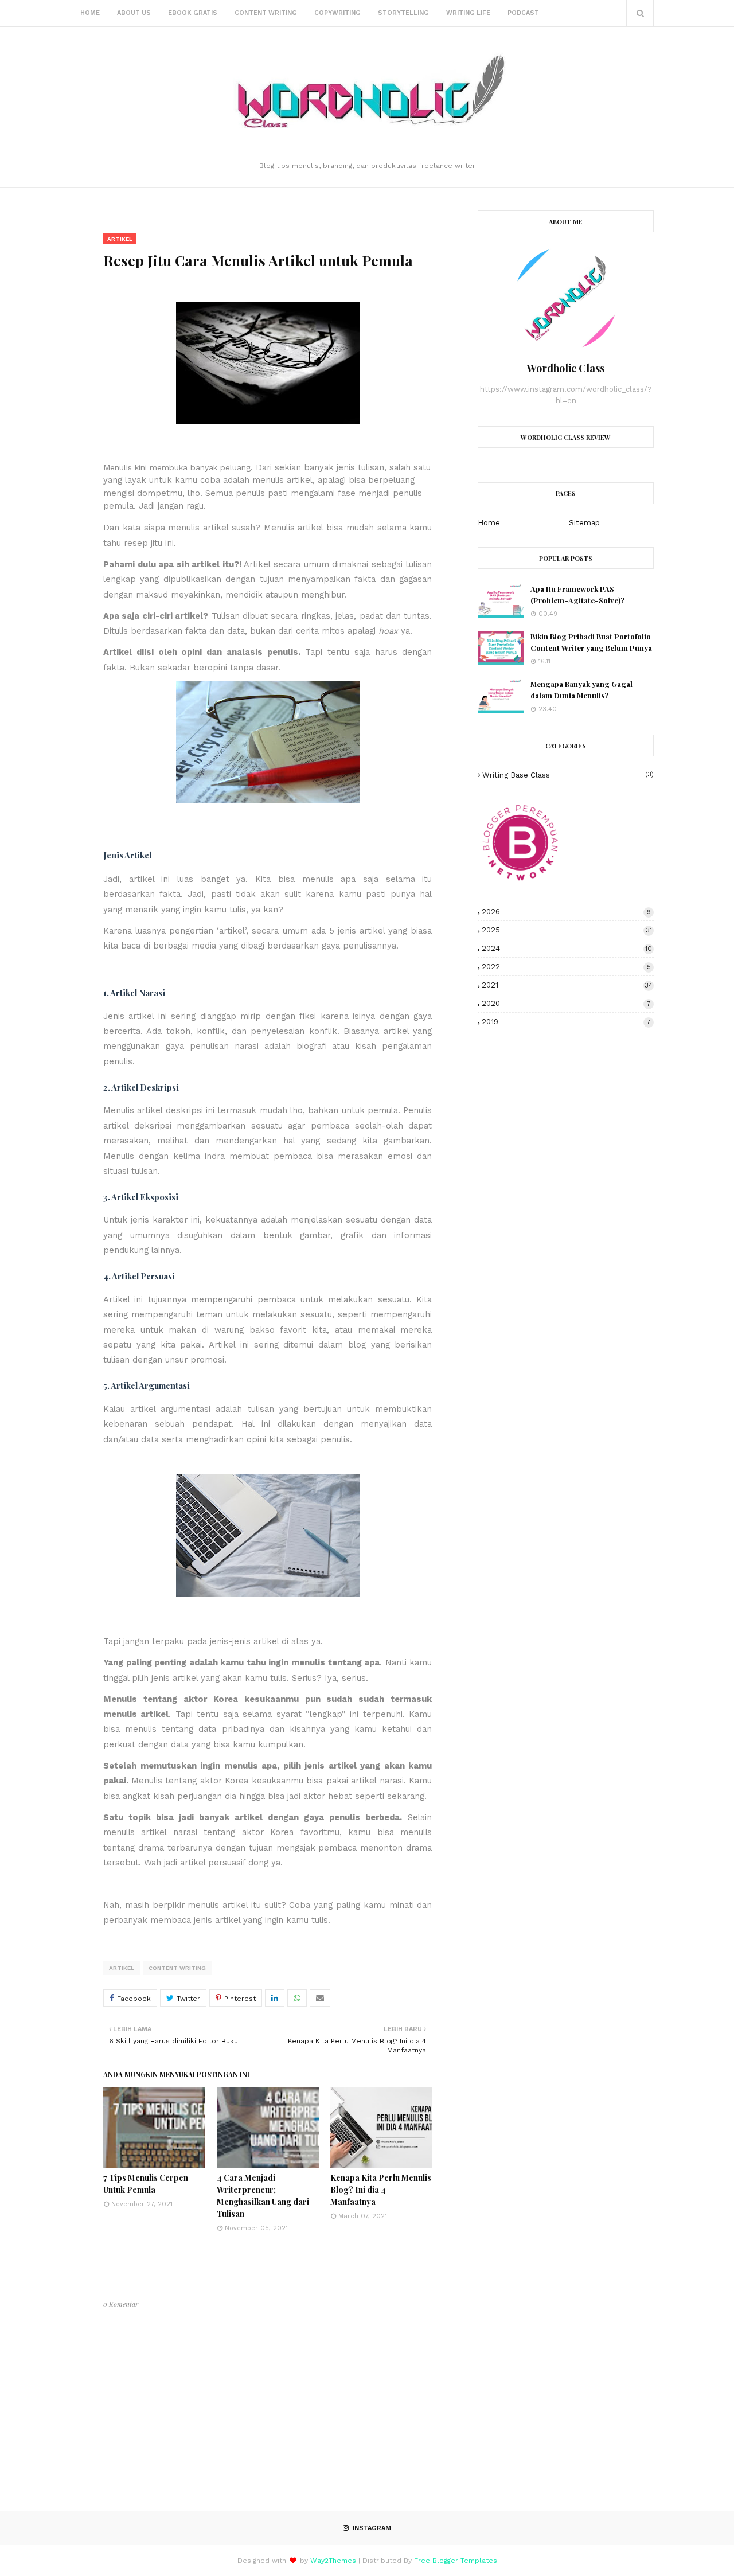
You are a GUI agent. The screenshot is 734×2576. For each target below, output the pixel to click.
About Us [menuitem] (134, 13)
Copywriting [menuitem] (337, 13)
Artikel (122, 1968)
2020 (566, 1003)
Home (489, 523)
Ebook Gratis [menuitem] (193, 13)
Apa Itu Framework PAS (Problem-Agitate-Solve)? (577, 594)
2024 (567, 948)
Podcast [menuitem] (523, 13)
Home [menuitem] (90, 13)
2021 (567, 985)
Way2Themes (333, 2561)
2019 (566, 1022)
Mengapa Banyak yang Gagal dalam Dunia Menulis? (581, 690)
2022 (566, 967)
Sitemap (584, 523)
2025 (567, 930)
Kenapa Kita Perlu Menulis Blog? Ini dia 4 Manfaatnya (381, 2190)
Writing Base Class (568, 775)
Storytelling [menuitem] (403, 13)
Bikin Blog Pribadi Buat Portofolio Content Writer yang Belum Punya (591, 642)
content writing (177, 1968)
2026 (566, 912)
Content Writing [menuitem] (266, 13)
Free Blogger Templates (456, 2561)
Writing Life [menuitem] (468, 13)
